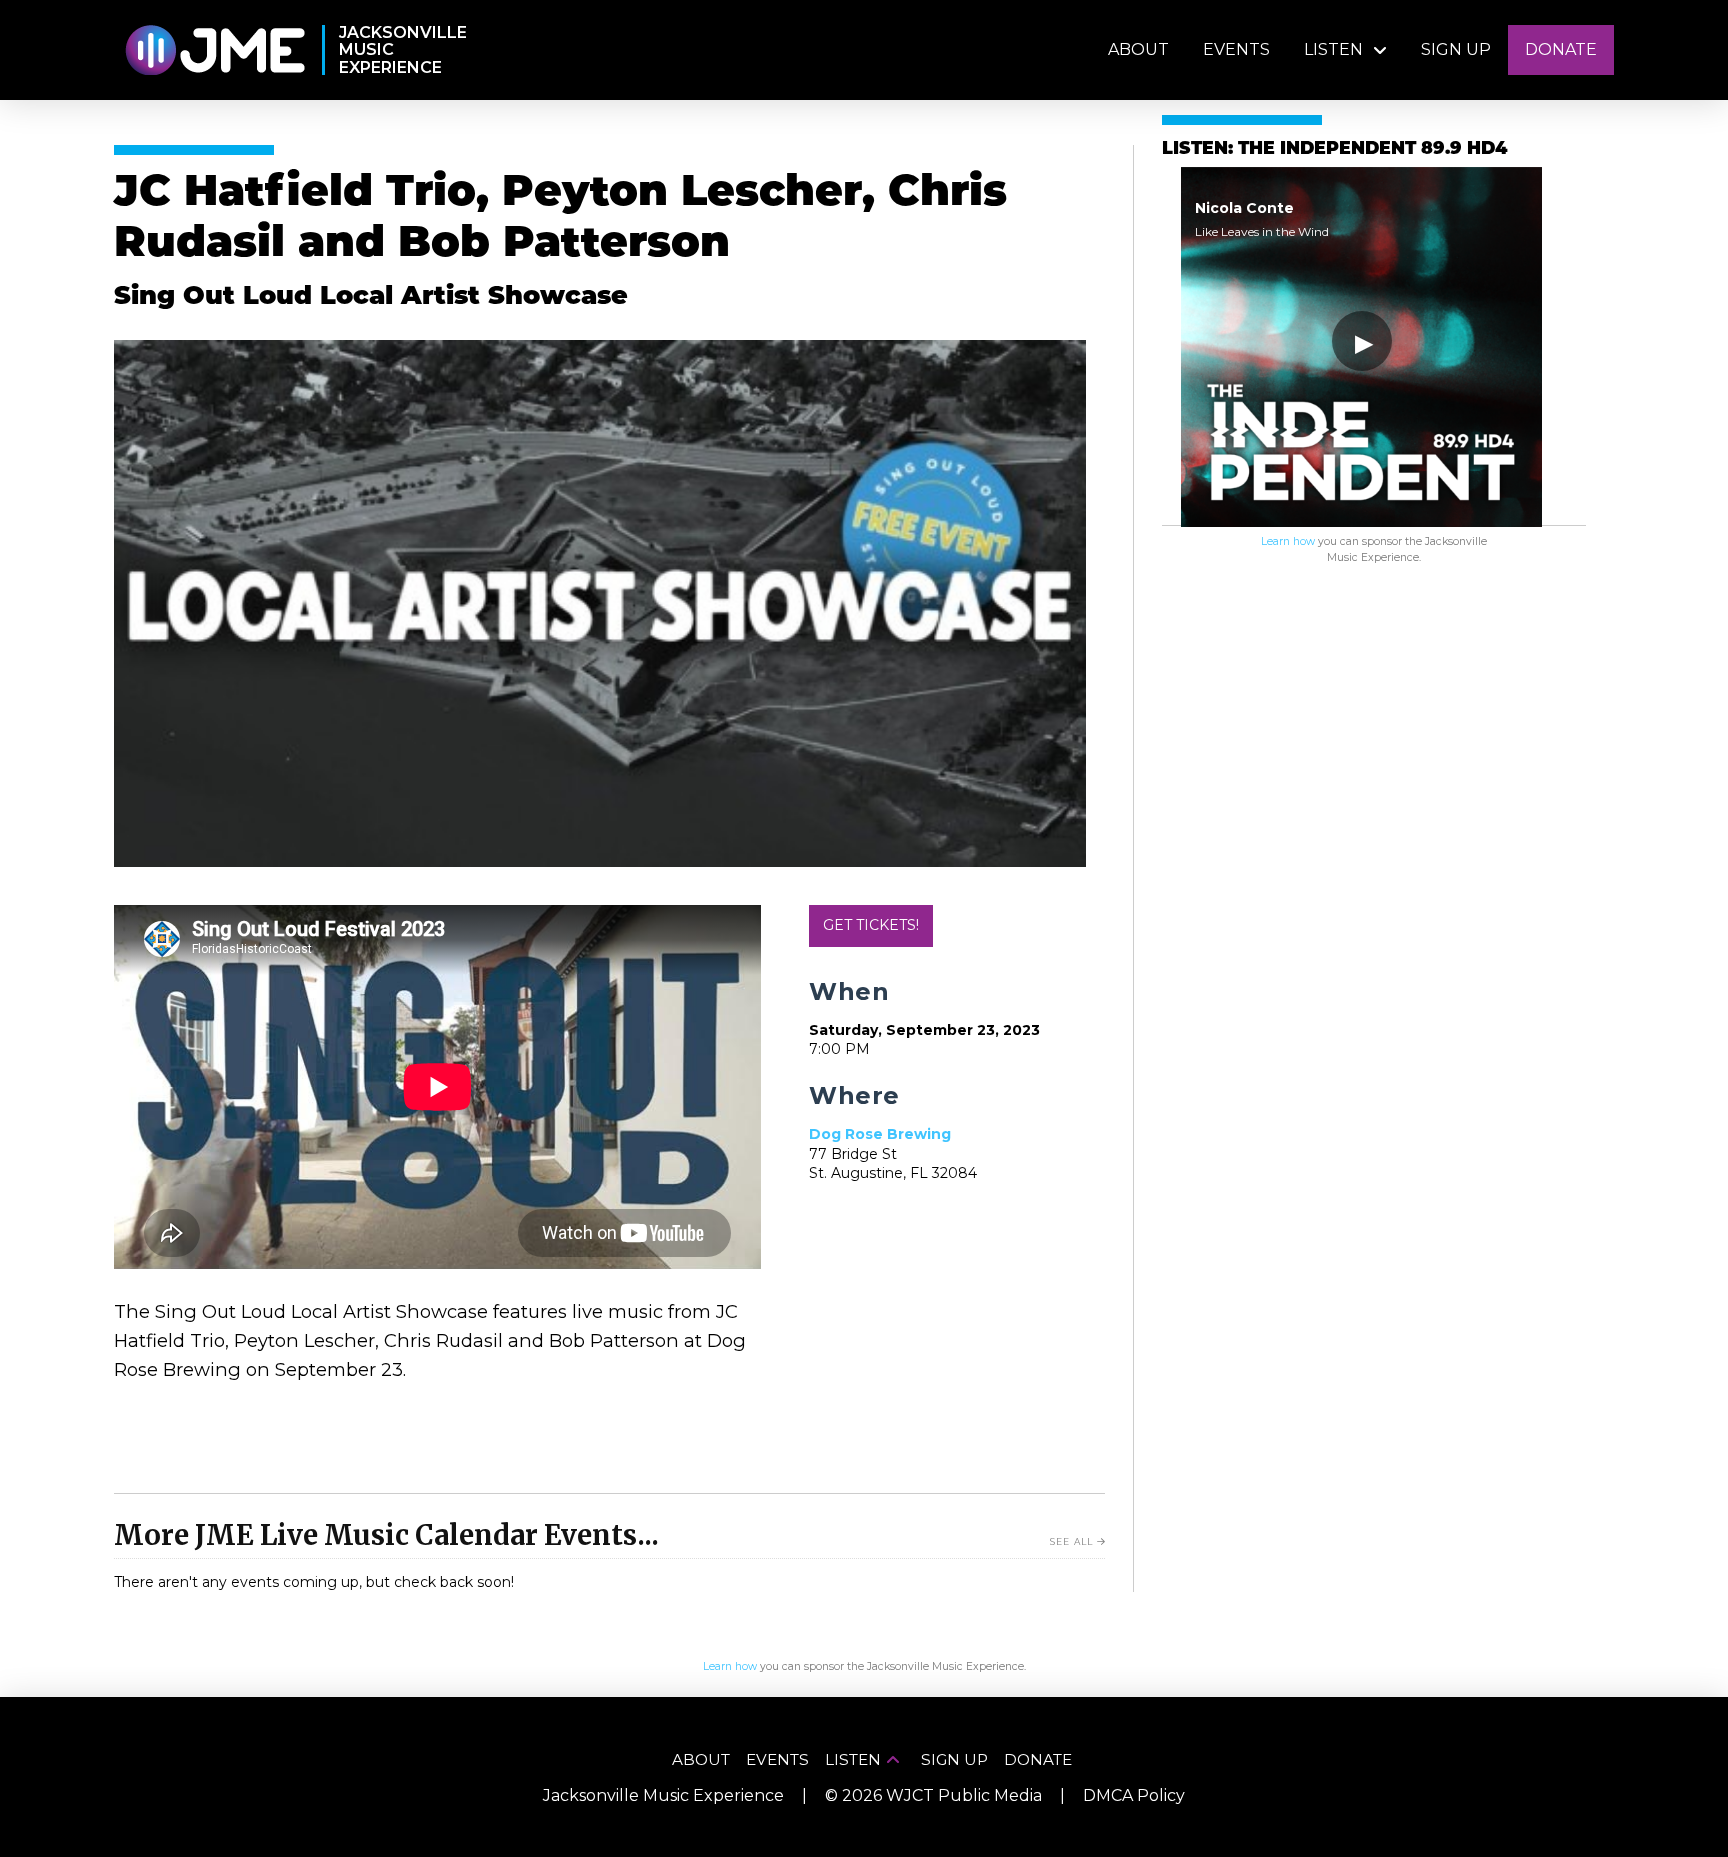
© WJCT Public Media (933, 1795)
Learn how (1288, 541)
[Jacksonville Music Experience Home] (214, 50)
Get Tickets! (871, 925)
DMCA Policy (1134, 1795)
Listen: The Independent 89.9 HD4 (1334, 149)
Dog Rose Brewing (880, 1134)
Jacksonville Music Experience (663, 1795)
